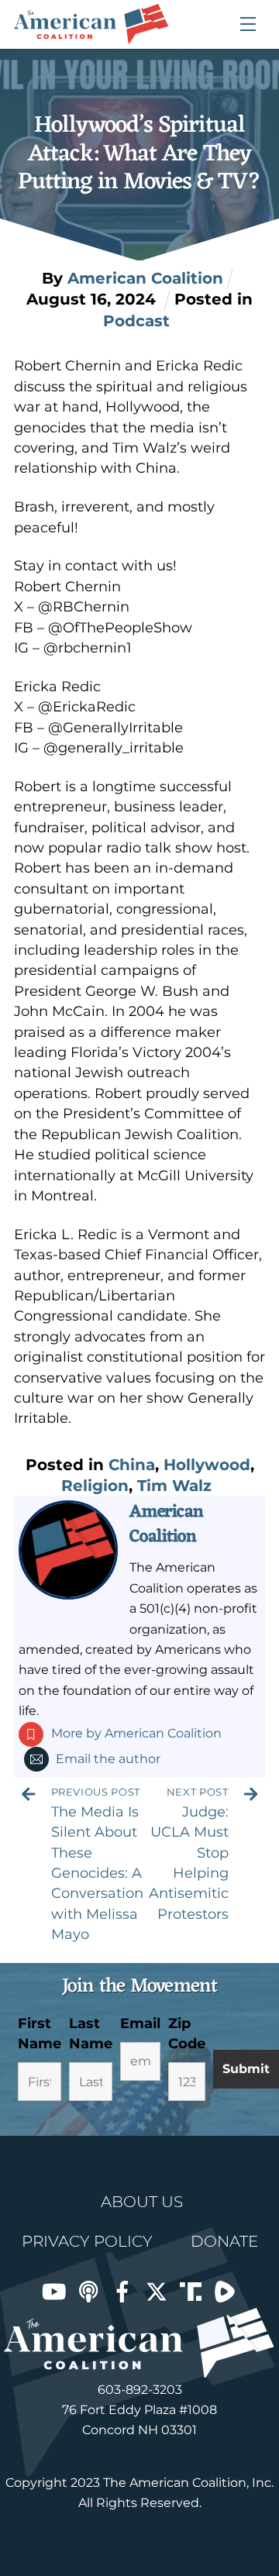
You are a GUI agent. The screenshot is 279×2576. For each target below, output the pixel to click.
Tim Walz (174, 1486)
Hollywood (207, 1465)
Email (140, 2023)
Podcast (136, 321)
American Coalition (166, 1524)
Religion (95, 1486)
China (132, 1465)
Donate (224, 2241)
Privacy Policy (87, 2241)
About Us (142, 2202)
